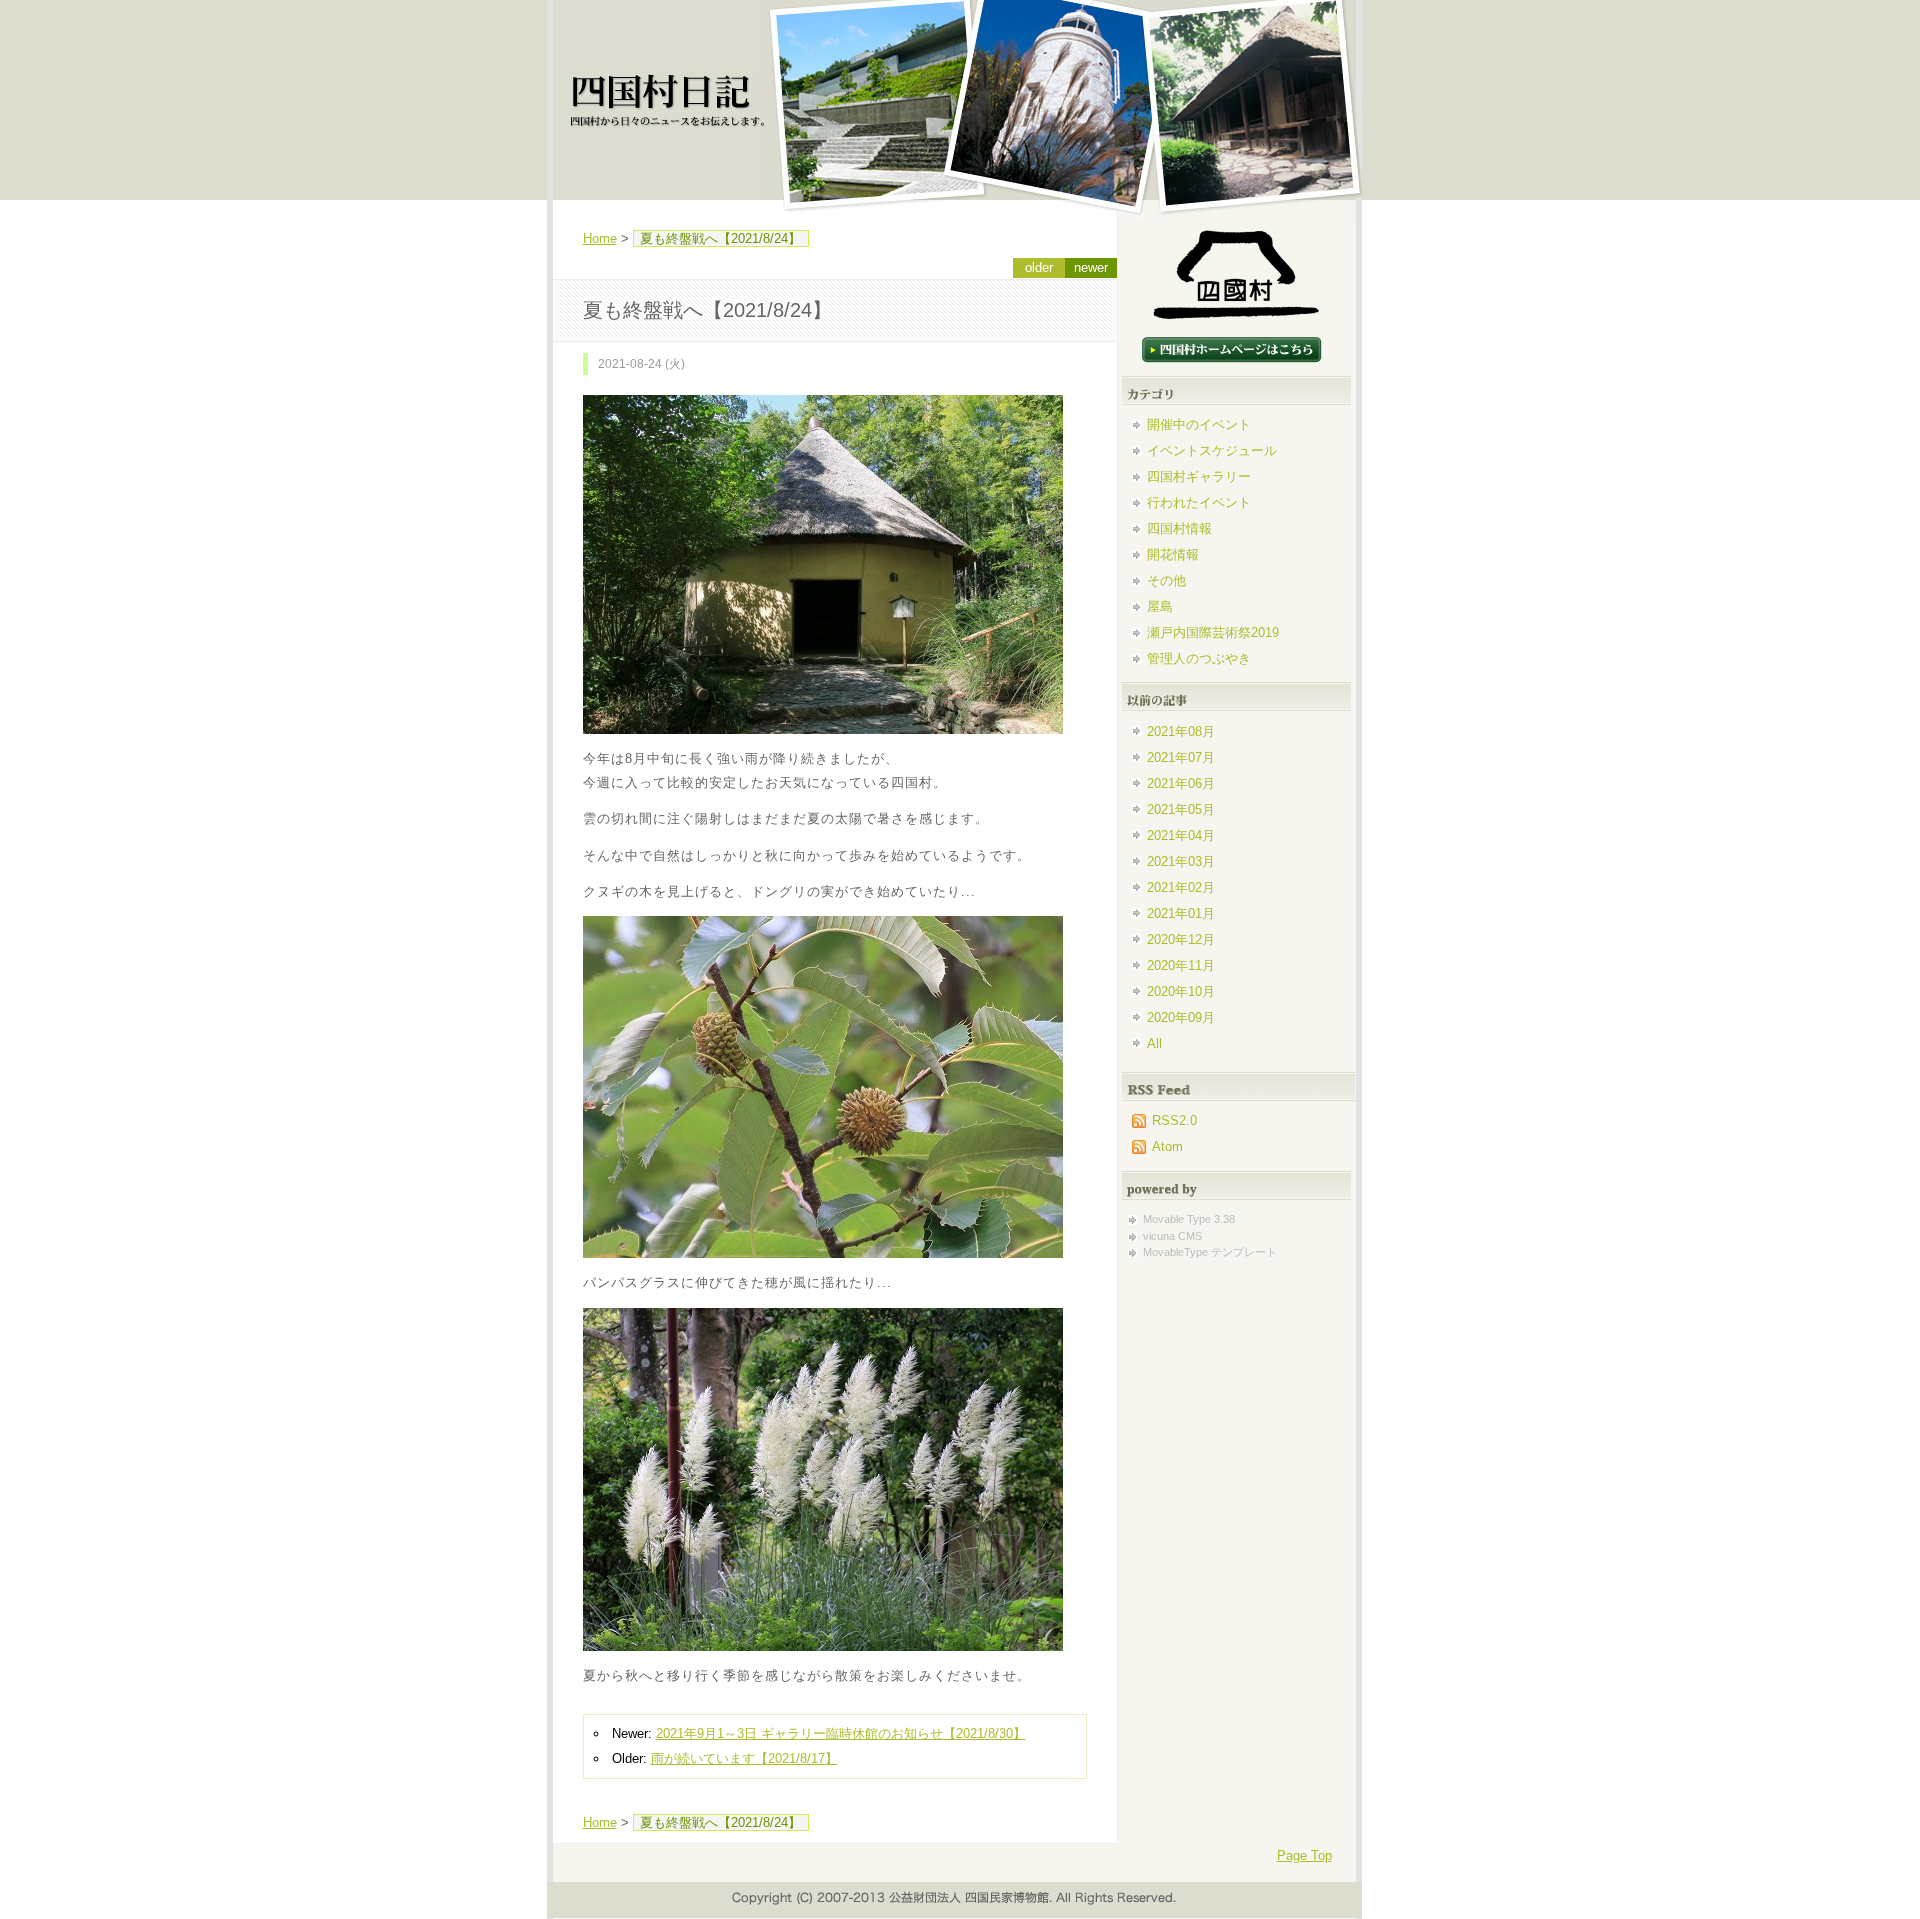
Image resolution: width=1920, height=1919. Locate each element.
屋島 (1160, 606)
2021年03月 (1181, 861)
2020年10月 (1181, 991)
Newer (1091, 267)
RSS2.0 (1174, 1120)
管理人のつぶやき (1199, 658)
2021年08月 (1181, 731)
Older (1039, 267)
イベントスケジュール (1212, 450)
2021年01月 (1181, 913)
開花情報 (1173, 554)
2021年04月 (1181, 835)
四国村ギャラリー (1199, 476)
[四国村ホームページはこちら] (1232, 319)
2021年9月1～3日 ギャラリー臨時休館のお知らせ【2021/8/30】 (841, 1733)
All (1154, 1043)
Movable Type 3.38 (1189, 1219)
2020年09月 (1181, 1017)
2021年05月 (1181, 809)
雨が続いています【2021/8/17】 (744, 1758)
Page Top (1304, 1855)
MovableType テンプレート (1210, 1252)
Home (600, 238)
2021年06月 (1181, 783)
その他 (1166, 580)
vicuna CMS (1172, 1236)
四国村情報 (1179, 528)
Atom (1167, 1146)
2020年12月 (1181, 939)
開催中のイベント (1199, 424)
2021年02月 (1181, 887)
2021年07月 (1181, 757)
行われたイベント (1199, 502)
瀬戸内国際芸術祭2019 (1213, 632)
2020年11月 (1181, 965)
